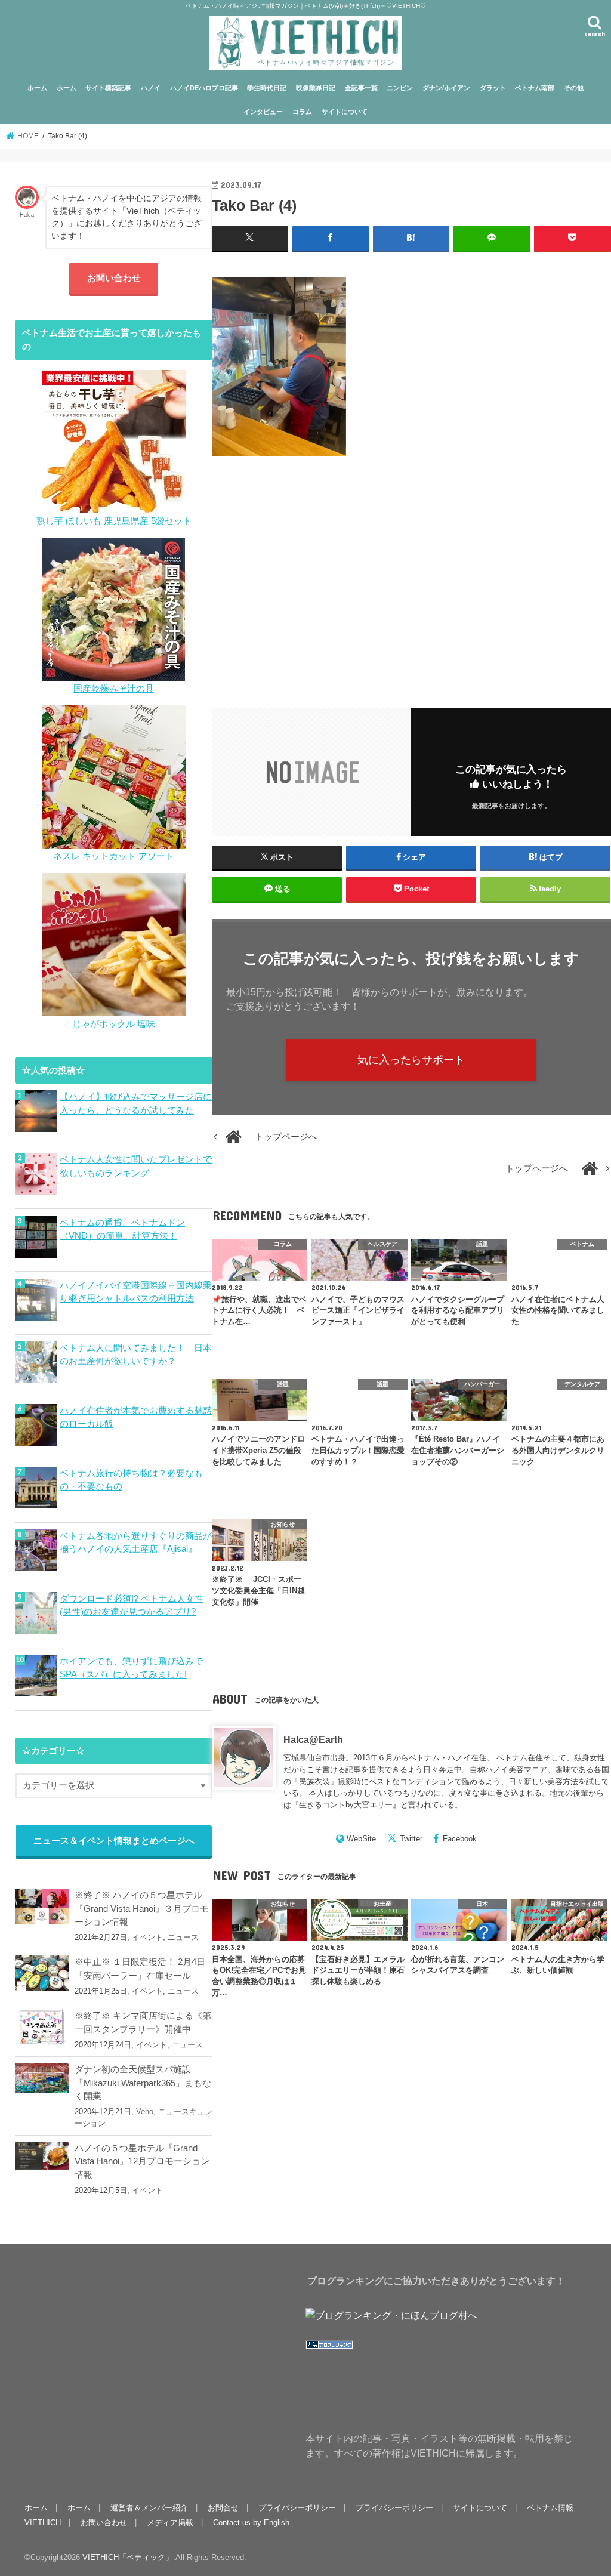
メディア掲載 (170, 2523)
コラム (302, 112)
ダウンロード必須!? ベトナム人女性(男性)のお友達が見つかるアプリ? (132, 1605)
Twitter (411, 1839)
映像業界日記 (316, 88)
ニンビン (400, 88)
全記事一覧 (361, 88)
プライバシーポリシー (297, 2508)
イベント (147, 1937)
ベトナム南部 (535, 88)
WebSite (361, 1839)
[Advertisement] (411, 575)
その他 (574, 88)
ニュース (183, 1937)
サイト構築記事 (108, 88)
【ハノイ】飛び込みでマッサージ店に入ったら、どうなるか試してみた (136, 1103)
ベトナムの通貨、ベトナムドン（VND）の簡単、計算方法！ (122, 1229)
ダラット (493, 88)
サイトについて (345, 112)
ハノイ (151, 88)
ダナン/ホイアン (446, 88)
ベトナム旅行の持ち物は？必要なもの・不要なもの (131, 1480)
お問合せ (223, 2508)
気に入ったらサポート (411, 1060)
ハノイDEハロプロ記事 (204, 88)
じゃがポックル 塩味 (114, 1024)
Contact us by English (251, 2523)
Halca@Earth (313, 1739)
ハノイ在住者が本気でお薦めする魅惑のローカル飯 (136, 1417)
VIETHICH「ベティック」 (128, 2557)
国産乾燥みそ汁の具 (114, 689)
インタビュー (263, 112)
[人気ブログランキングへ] (329, 2350)
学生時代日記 (267, 88)
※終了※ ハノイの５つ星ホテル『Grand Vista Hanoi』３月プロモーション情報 (142, 1908)
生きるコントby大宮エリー (346, 1805)
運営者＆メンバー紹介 (149, 2508)
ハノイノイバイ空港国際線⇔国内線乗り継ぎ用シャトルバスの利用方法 (136, 1292)
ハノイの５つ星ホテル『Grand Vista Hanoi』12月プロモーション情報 (142, 2161)
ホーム (37, 88)
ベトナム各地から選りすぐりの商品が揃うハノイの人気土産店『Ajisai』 (136, 1542)
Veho (145, 2111)
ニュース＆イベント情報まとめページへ (114, 1841)
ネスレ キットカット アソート (114, 856)
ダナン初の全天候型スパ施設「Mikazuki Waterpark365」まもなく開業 (143, 2083)
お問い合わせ (114, 278)
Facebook (460, 1839)
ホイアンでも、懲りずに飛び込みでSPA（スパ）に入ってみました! (131, 1668)
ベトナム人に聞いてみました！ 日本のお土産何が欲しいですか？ (136, 1355)
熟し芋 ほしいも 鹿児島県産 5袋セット (114, 521)
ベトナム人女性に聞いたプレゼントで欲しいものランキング (136, 1166)
